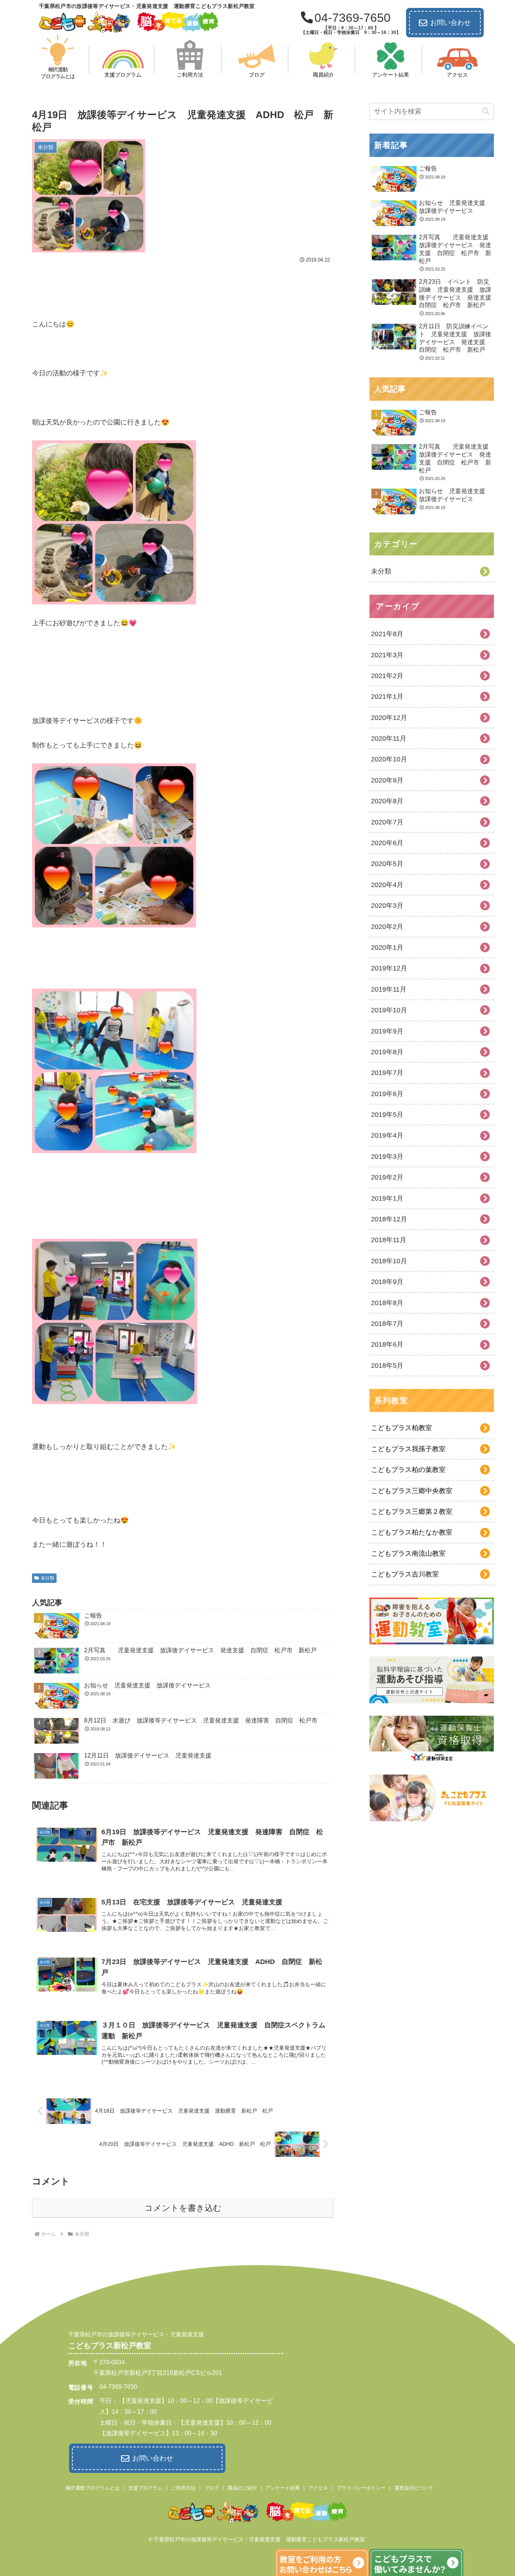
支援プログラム (145, 2488)
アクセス (318, 2488)
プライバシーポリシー (361, 2488)
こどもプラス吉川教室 (405, 1574)
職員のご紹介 (242, 2488)
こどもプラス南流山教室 (408, 1553)
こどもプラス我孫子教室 (408, 1449)
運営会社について (414, 2488)
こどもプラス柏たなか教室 (412, 1532)
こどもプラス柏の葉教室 (408, 1470)
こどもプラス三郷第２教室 (412, 1512)
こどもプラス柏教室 (402, 1428)
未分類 (48, 1578)
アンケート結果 (283, 2488)
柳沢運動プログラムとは (93, 2488)
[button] (486, 111)
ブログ (212, 2488)
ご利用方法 (183, 2488)
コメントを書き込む (183, 2208)
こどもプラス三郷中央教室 (412, 1491)
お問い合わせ (451, 23)
